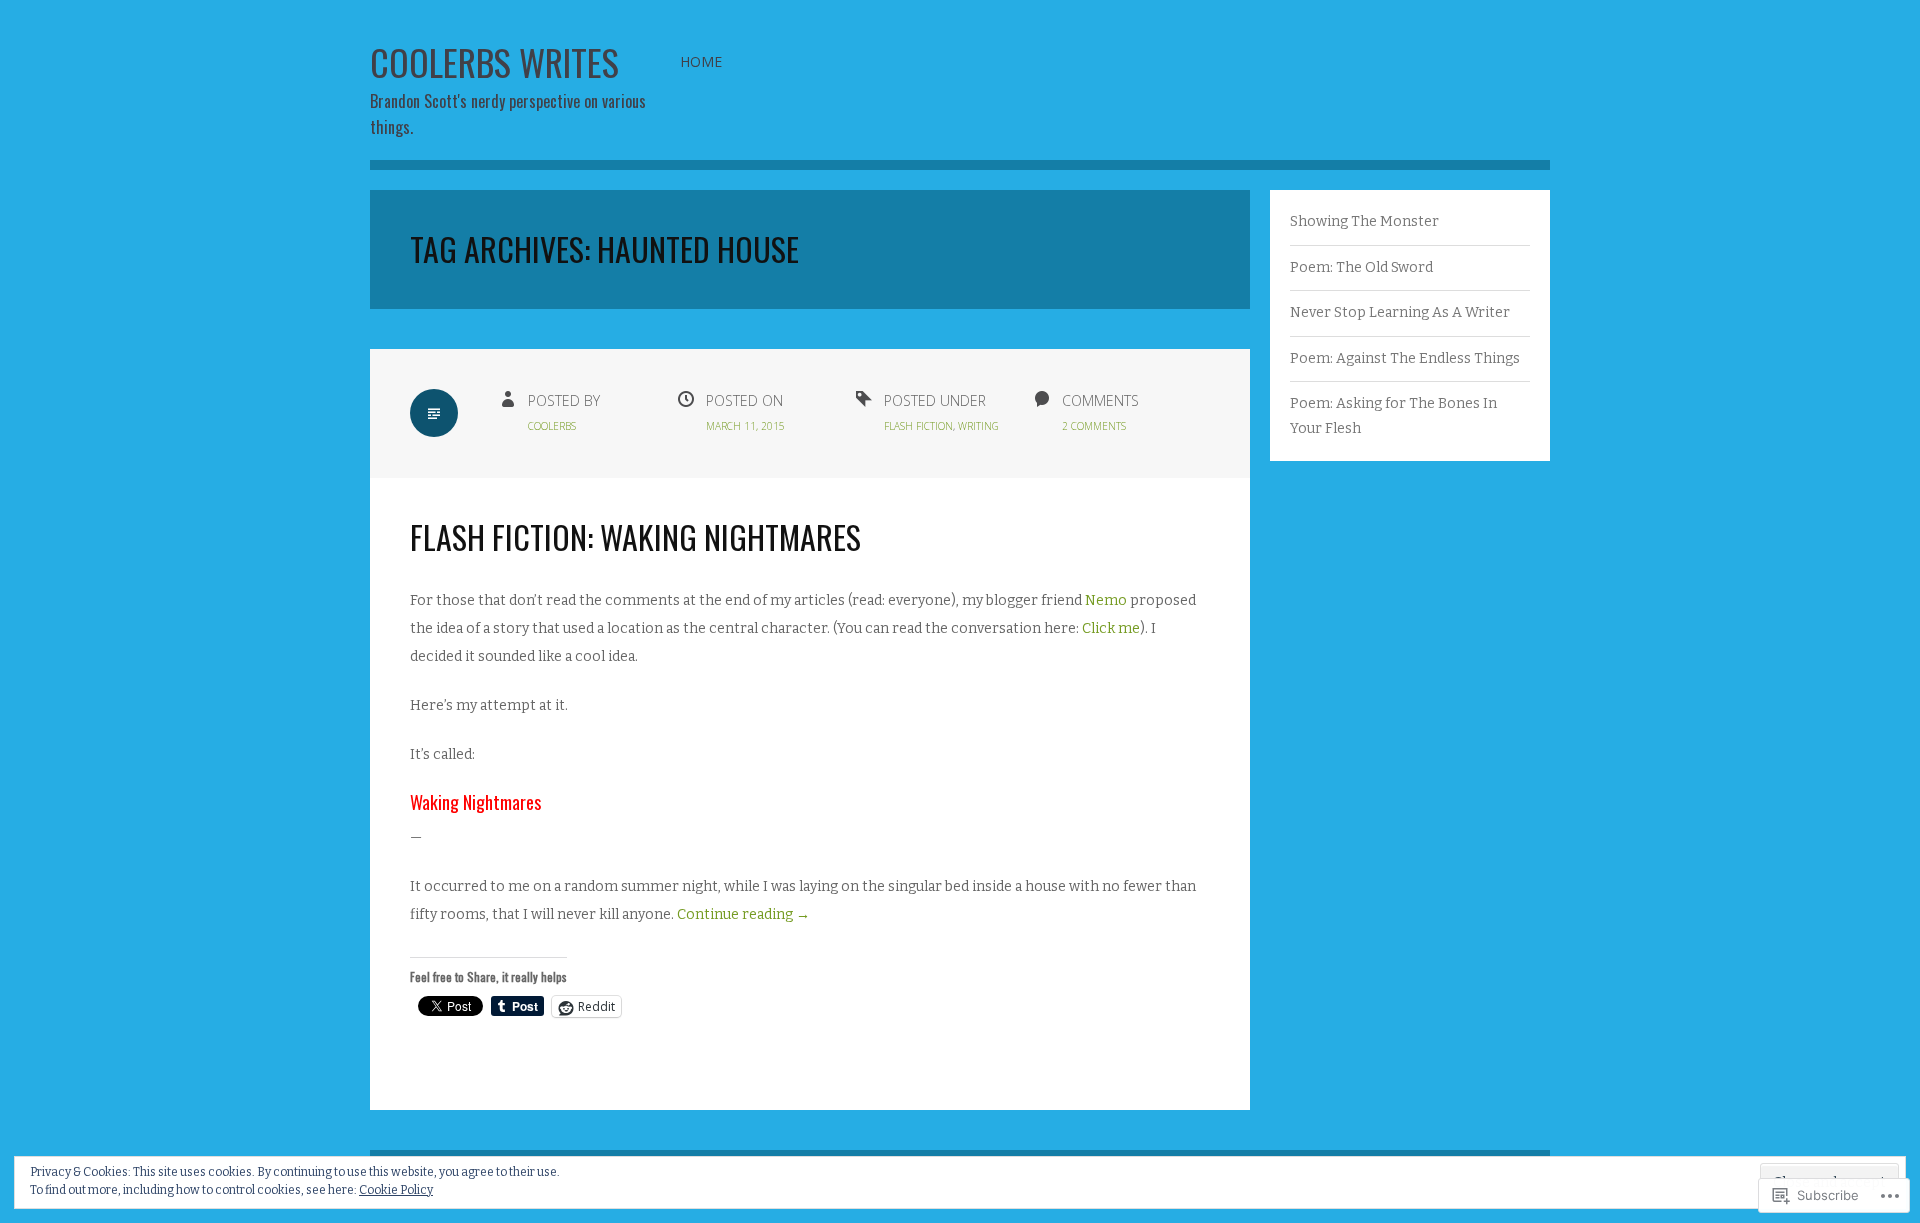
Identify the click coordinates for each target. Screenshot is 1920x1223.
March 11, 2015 (745, 426)
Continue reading (743, 914)
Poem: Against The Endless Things (1405, 358)
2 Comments (1094, 426)
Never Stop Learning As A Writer (1400, 312)
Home (701, 61)
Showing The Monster (1364, 221)
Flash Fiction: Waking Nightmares (635, 536)
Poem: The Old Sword (1361, 267)
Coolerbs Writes (494, 61)
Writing (978, 426)
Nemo (1106, 600)
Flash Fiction (918, 426)
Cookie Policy (396, 1190)
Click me (1111, 628)
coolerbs (552, 426)
